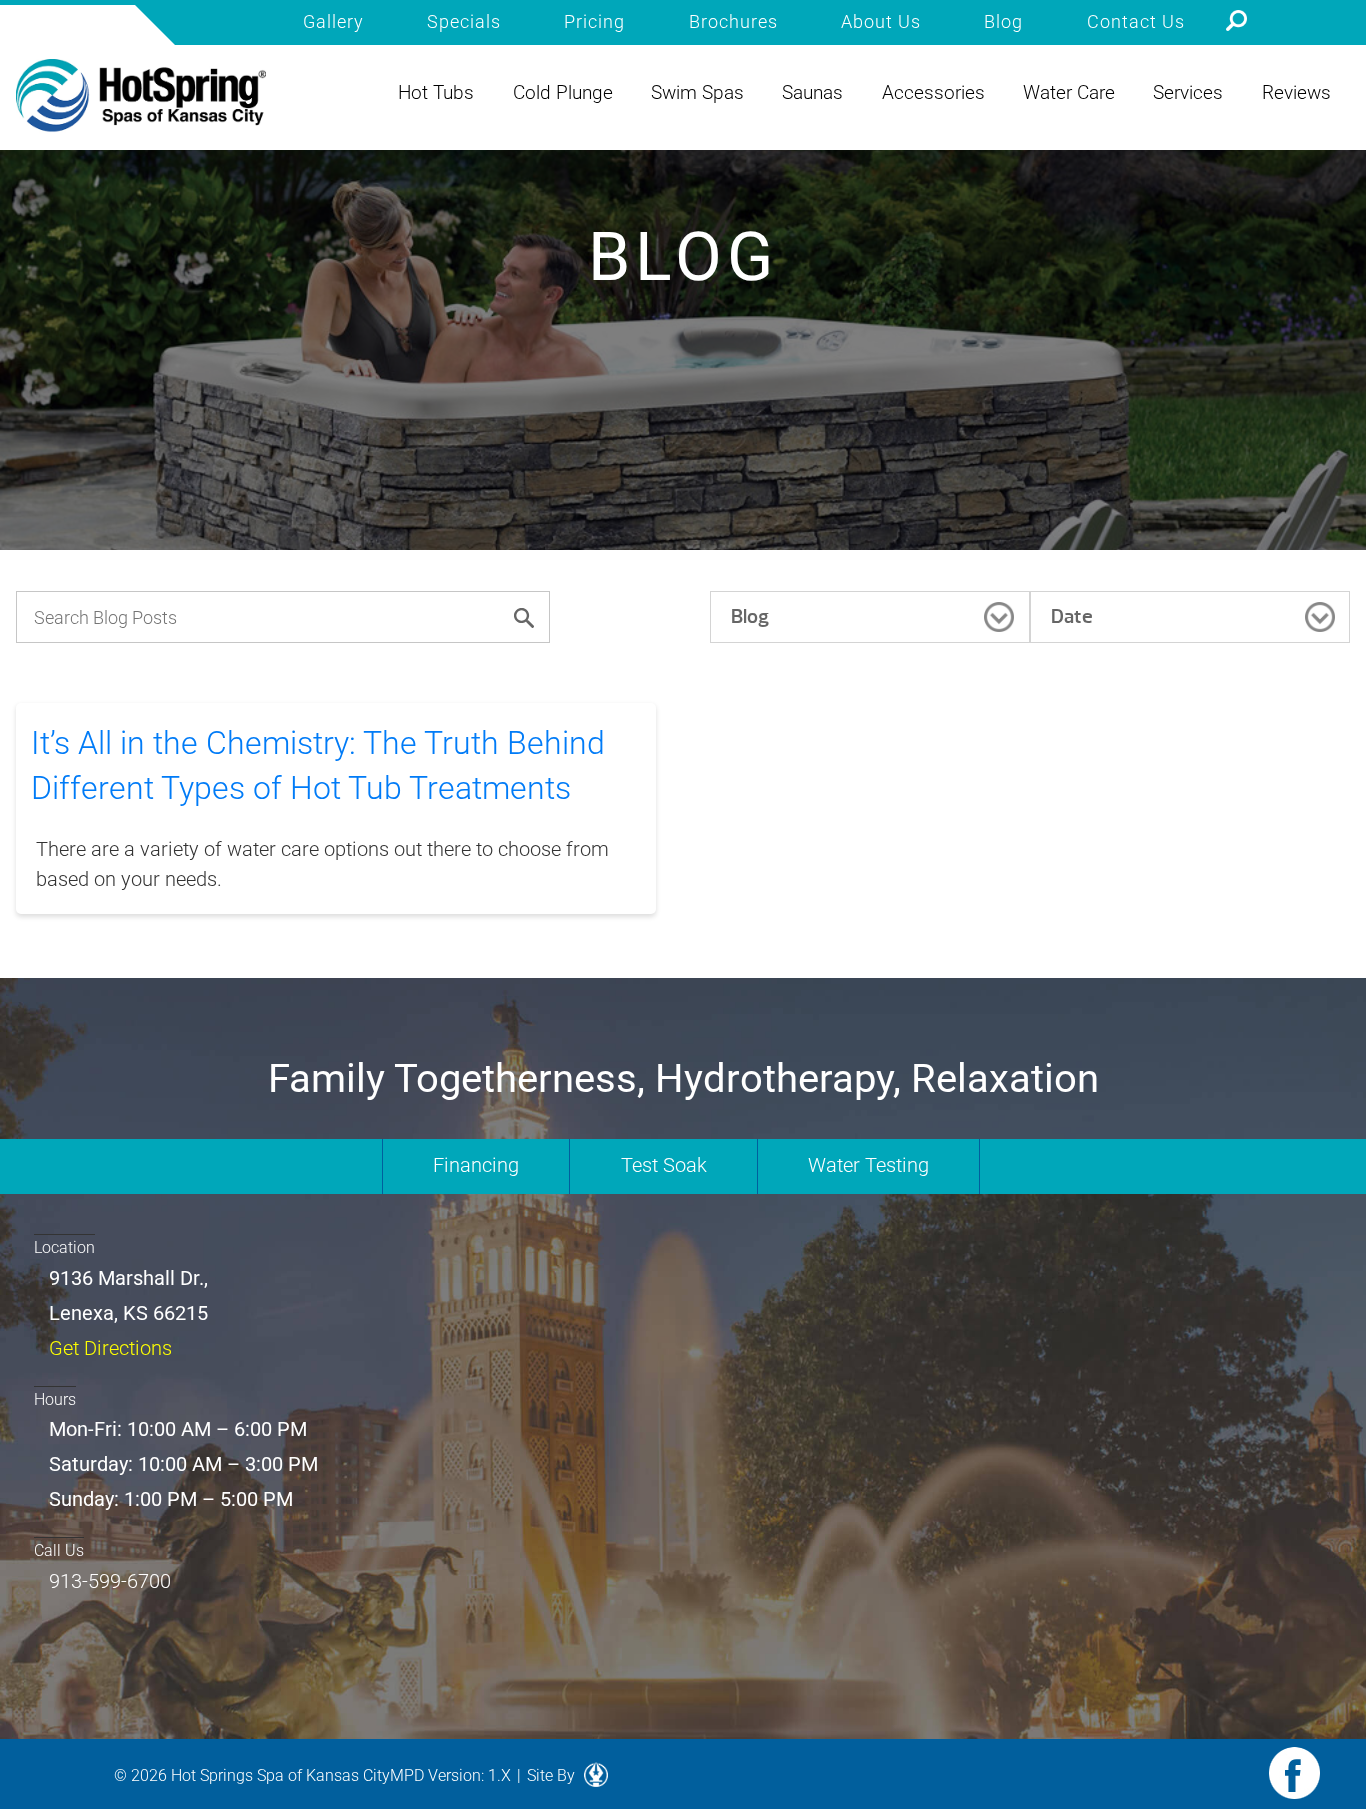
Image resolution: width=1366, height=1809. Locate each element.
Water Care (1069, 92)
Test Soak (664, 1165)
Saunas (812, 92)
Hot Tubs (436, 92)
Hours (55, 1399)
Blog (1003, 22)
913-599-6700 (110, 1581)
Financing (476, 1165)
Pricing (594, 22)
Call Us (59, 1550)
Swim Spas (697, 92)
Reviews (1296, 92)
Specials (464, 22)
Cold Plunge (563, 92)
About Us (881, 22)
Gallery (333, 22)
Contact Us (1136, 22)
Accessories (933, 92)
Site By (553, 1775)
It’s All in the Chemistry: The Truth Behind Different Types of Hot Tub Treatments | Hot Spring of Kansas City (141, 96)
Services (1188, 92)
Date (1072, 616)
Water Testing (868, 1165)
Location (64, 1247)
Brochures (733, 22)
